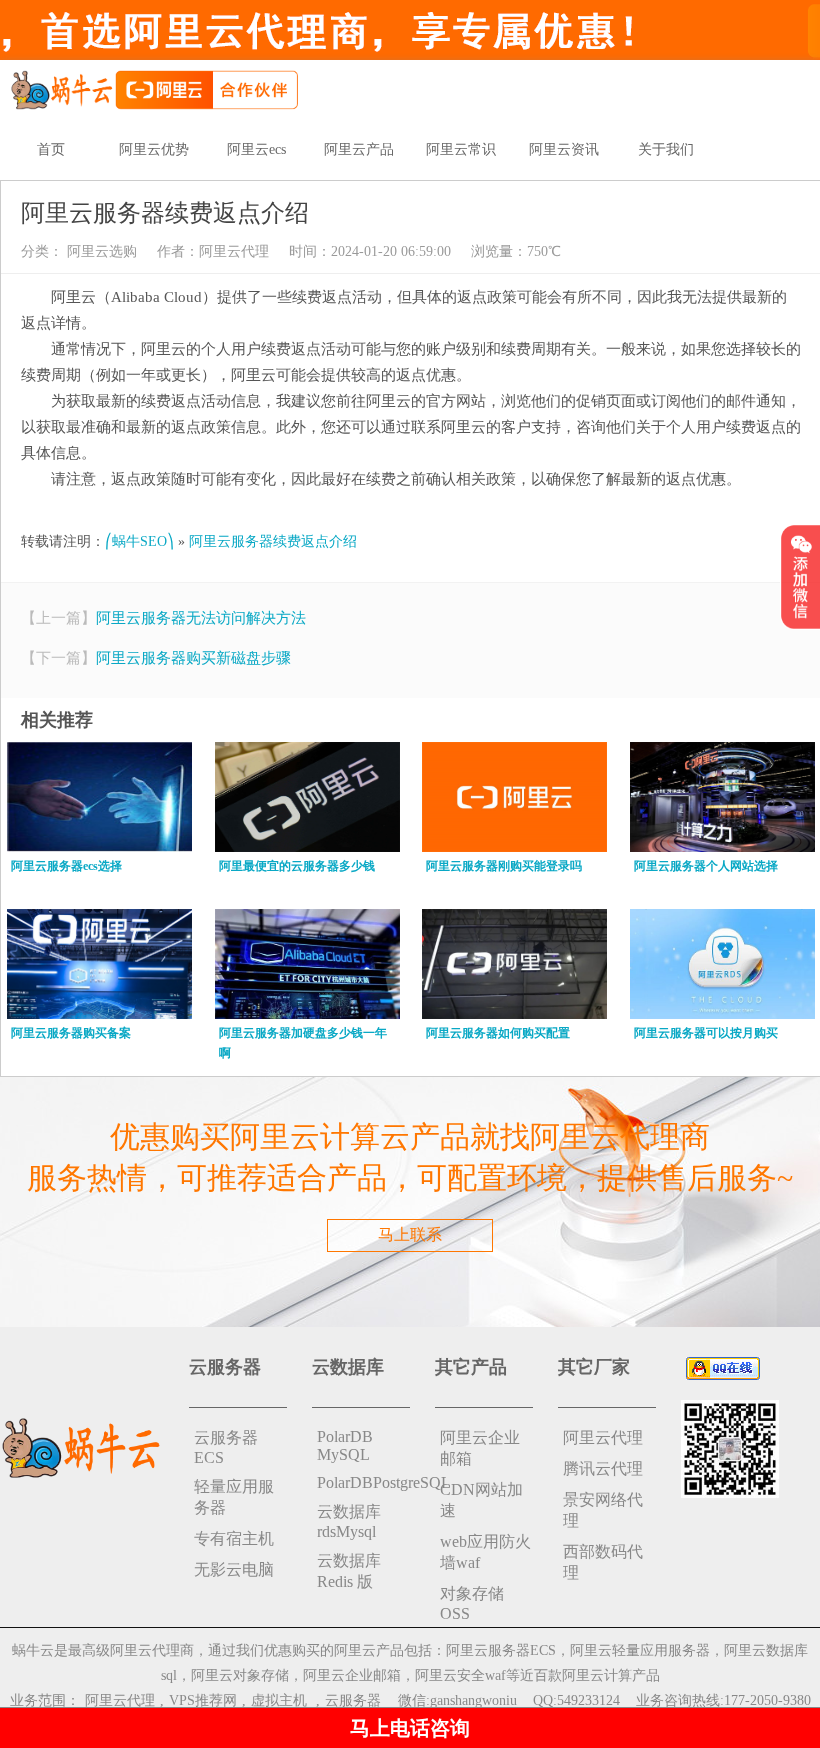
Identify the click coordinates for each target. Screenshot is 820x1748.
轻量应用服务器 (234, 1497)
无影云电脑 (234, 1569)
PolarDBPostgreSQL (363, 1482)
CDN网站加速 (481, 1500)
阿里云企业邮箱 (480, 1448)
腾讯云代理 (603, 1468)
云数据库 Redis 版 (349, 1571)
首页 (51, 149)
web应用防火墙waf (485, 1552)
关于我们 (666, 149)
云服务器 (353, 1700)
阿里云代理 (234, 251)
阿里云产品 (359, 149)
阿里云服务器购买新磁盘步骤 (193, 658)
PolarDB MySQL (345, 1445)
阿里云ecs (256, 149)
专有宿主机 (234, 1538)
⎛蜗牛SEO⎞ (139, 541)
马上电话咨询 (410, 1728)
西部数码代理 (603, 1562)
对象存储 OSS (472, 1603)
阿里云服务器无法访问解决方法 (201, 618)
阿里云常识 (461, 149)
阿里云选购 (100, 251)
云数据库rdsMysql (349, 1521)
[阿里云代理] (154, 88)
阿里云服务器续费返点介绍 (273, 541)
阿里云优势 (154, 149)
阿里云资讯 (564, 149)
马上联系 (410, 1234)
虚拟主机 (279, 1700)
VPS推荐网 (203, 1700)
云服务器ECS (226, 1447)
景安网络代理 (603, 1510)
